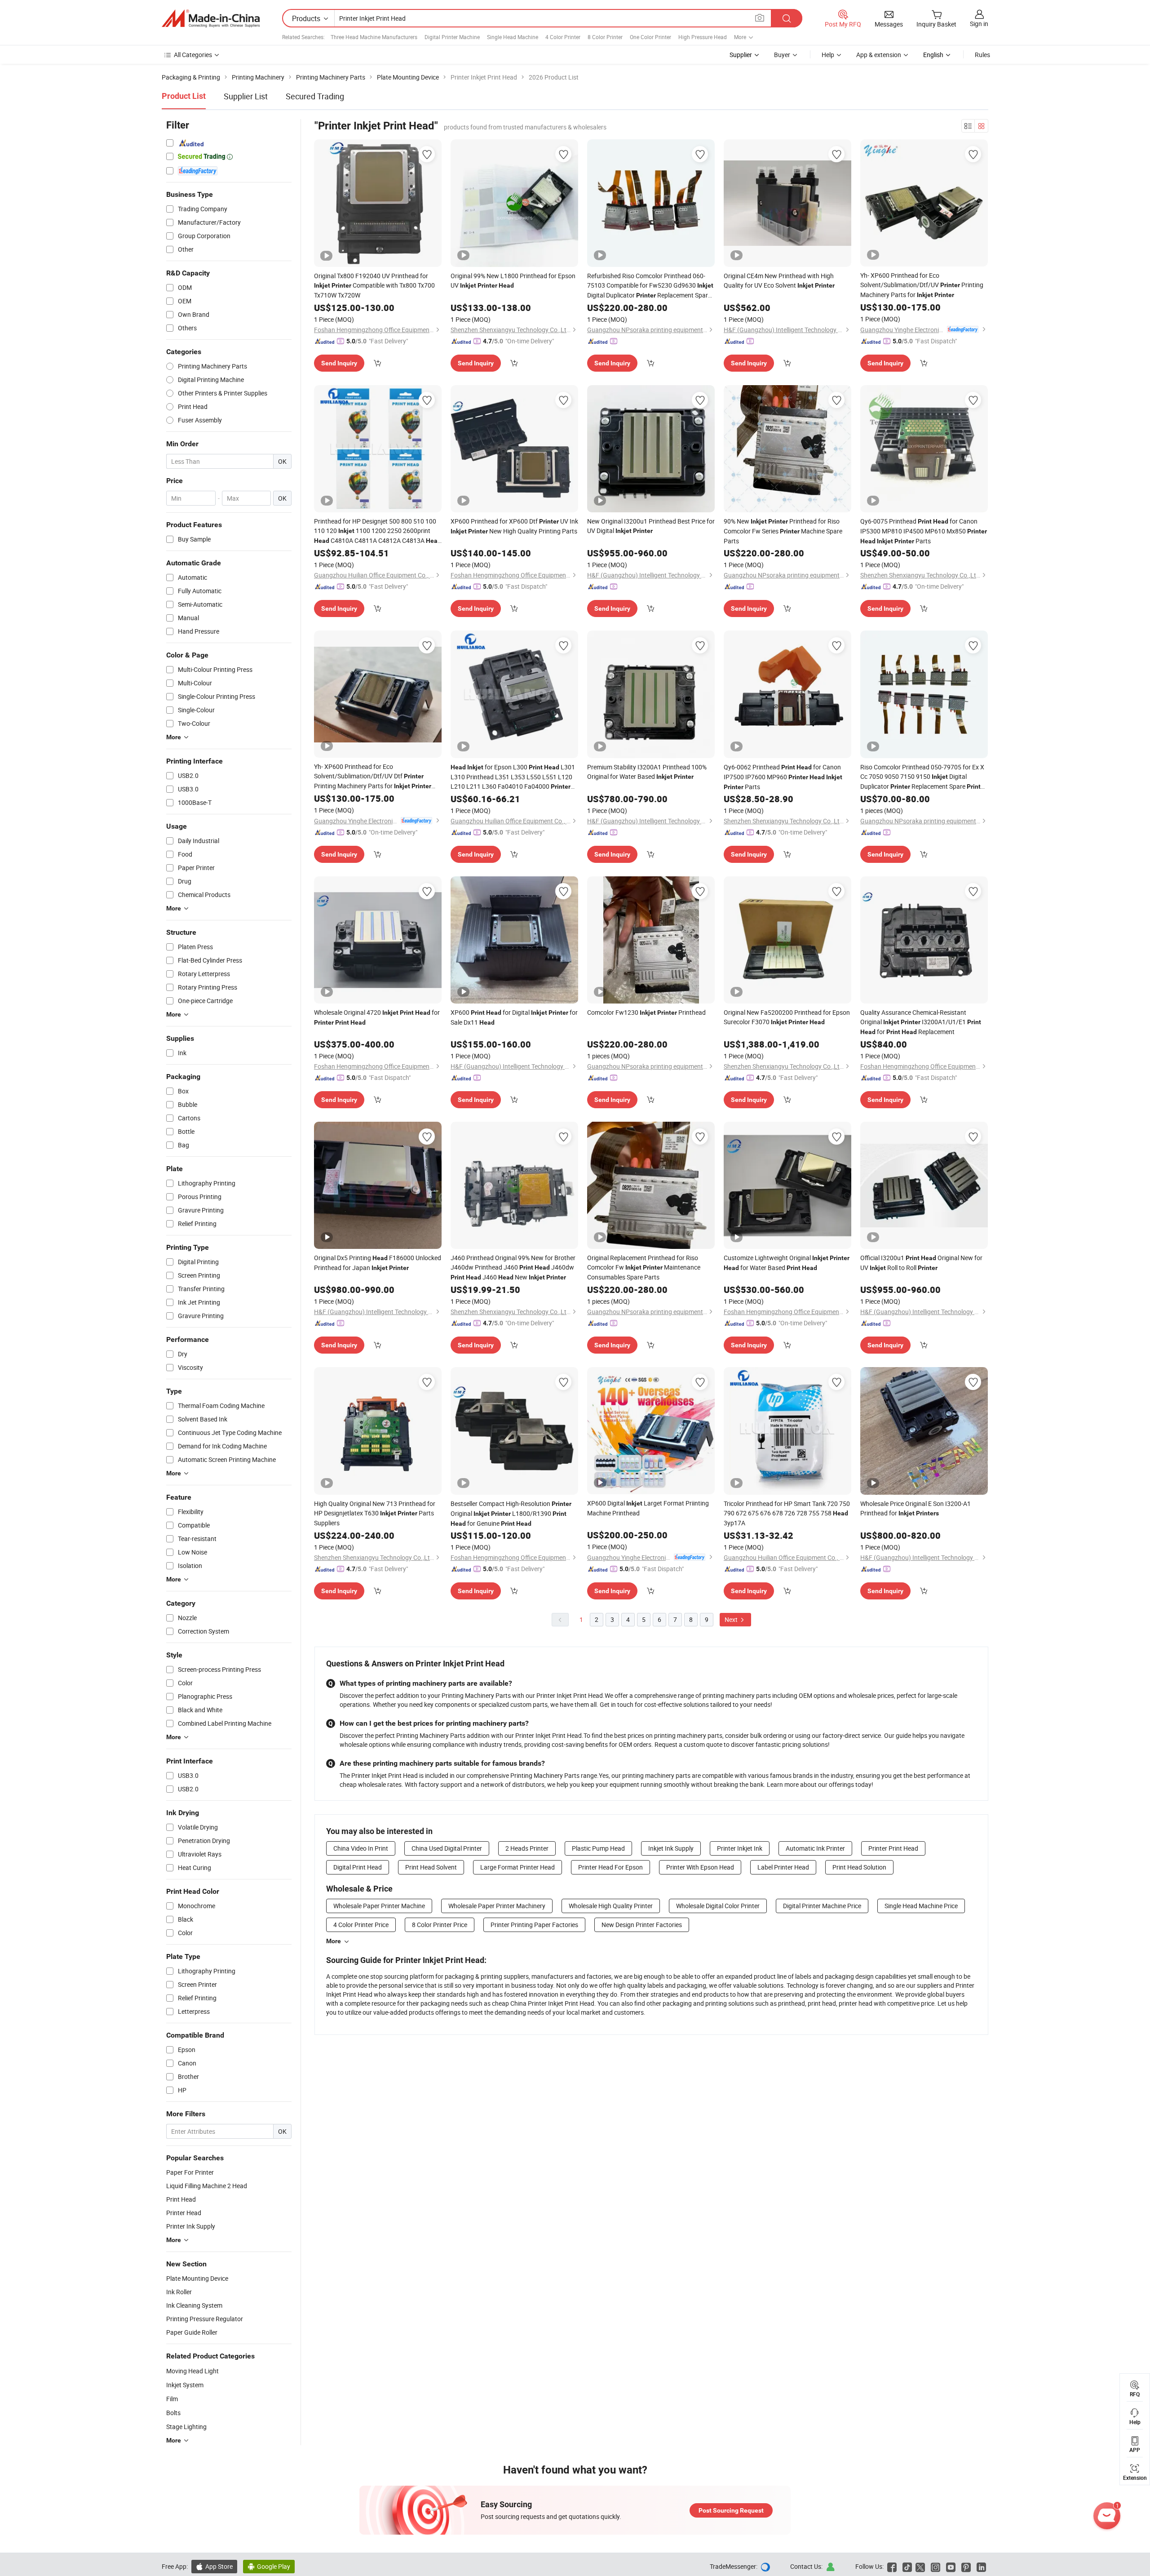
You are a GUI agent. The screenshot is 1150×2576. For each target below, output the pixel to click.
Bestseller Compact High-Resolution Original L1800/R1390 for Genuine (511, 1513)
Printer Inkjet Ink (740, 1848)
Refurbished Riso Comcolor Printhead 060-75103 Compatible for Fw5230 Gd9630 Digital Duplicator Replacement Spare (650, 286)
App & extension (879, 55)
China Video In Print (361, 1848)
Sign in (979, 24)
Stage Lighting (186, 2427)
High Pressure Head (703, 37)
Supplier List (246, 96)
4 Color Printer (563, 37)
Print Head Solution (859, 1867)
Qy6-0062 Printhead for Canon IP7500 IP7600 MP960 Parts (783, 777)
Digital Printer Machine (452, 37)
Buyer (782, 55)
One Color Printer (650, 37)
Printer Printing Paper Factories (534, 1925)
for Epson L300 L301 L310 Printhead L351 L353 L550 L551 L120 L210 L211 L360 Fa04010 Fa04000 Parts (513, 777)
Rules (982, 55)
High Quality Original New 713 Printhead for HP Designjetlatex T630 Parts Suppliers (375, 1513)
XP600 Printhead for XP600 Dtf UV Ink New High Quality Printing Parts (514, 526)
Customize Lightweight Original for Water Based (787, 1263)
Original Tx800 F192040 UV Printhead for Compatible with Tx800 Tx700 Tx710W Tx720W (374, 285)
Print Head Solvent (431, 1867)
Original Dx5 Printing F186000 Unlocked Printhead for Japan (378, 1263)
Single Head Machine (513, 37)
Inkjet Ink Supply (671, 1848)
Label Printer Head (783, 1867)
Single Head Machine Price (921, 1906)
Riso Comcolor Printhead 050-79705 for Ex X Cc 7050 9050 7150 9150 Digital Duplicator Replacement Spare (922, 777)
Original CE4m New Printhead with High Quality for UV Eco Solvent (779, 280)
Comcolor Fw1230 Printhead (646, 1012)
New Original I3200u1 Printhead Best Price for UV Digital (651, 526)
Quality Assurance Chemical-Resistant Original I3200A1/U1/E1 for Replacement (921, 1022)
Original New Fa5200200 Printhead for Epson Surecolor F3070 (787, 1017)
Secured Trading (315, 96)
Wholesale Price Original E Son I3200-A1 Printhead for (916, 1508)
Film (172, 2399)
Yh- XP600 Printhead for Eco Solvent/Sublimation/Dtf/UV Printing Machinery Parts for (922, 285)
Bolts (173, 2413)
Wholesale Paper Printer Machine (379, 1906)
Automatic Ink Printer (815, 1848)
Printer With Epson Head (700, 1867)
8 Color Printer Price (440, 1925)
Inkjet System (185, 2385)
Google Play (269, 2566)
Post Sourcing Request (731, 2510)
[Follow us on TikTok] (907, 2566)
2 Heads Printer (527, 1848)
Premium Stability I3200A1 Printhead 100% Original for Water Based (647, 772)
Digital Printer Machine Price (822, 1906)
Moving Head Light (192, 2371)
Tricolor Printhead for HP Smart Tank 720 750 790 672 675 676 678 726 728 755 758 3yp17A (787, 1513)
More (334, 1941)
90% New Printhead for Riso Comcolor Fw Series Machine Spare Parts (783, 531)
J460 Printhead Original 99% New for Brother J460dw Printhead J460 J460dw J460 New (513, 1267)
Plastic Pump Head (598, 1848)
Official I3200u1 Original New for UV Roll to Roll (921, 1263)
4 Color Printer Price (361, 1925)
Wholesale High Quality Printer (611, 1906)
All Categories (193, 55)
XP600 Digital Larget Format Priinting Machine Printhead (648, 1508)
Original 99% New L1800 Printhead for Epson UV (513, 280)
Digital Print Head (358, 1867)
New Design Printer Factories (642, 1925)
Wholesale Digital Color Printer (718, 1906)
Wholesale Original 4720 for (377, 1017)
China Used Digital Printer (447, 1848)
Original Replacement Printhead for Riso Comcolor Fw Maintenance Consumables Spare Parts (644, 1267)
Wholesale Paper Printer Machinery (497, 1906)
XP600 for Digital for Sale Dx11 (514, 1017)
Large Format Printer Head (517, 1867)
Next (732, 1619)
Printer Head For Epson (610, 1867)
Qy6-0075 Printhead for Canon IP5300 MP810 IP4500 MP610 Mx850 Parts (924, 531)
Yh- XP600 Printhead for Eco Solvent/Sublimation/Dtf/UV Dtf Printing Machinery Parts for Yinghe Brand (373, 777)
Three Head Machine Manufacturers (374, 37)
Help (828, 55)
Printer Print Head (893, 1848)
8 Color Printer (605, 37)
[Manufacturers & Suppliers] (211, 18)
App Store (214, 2566)
